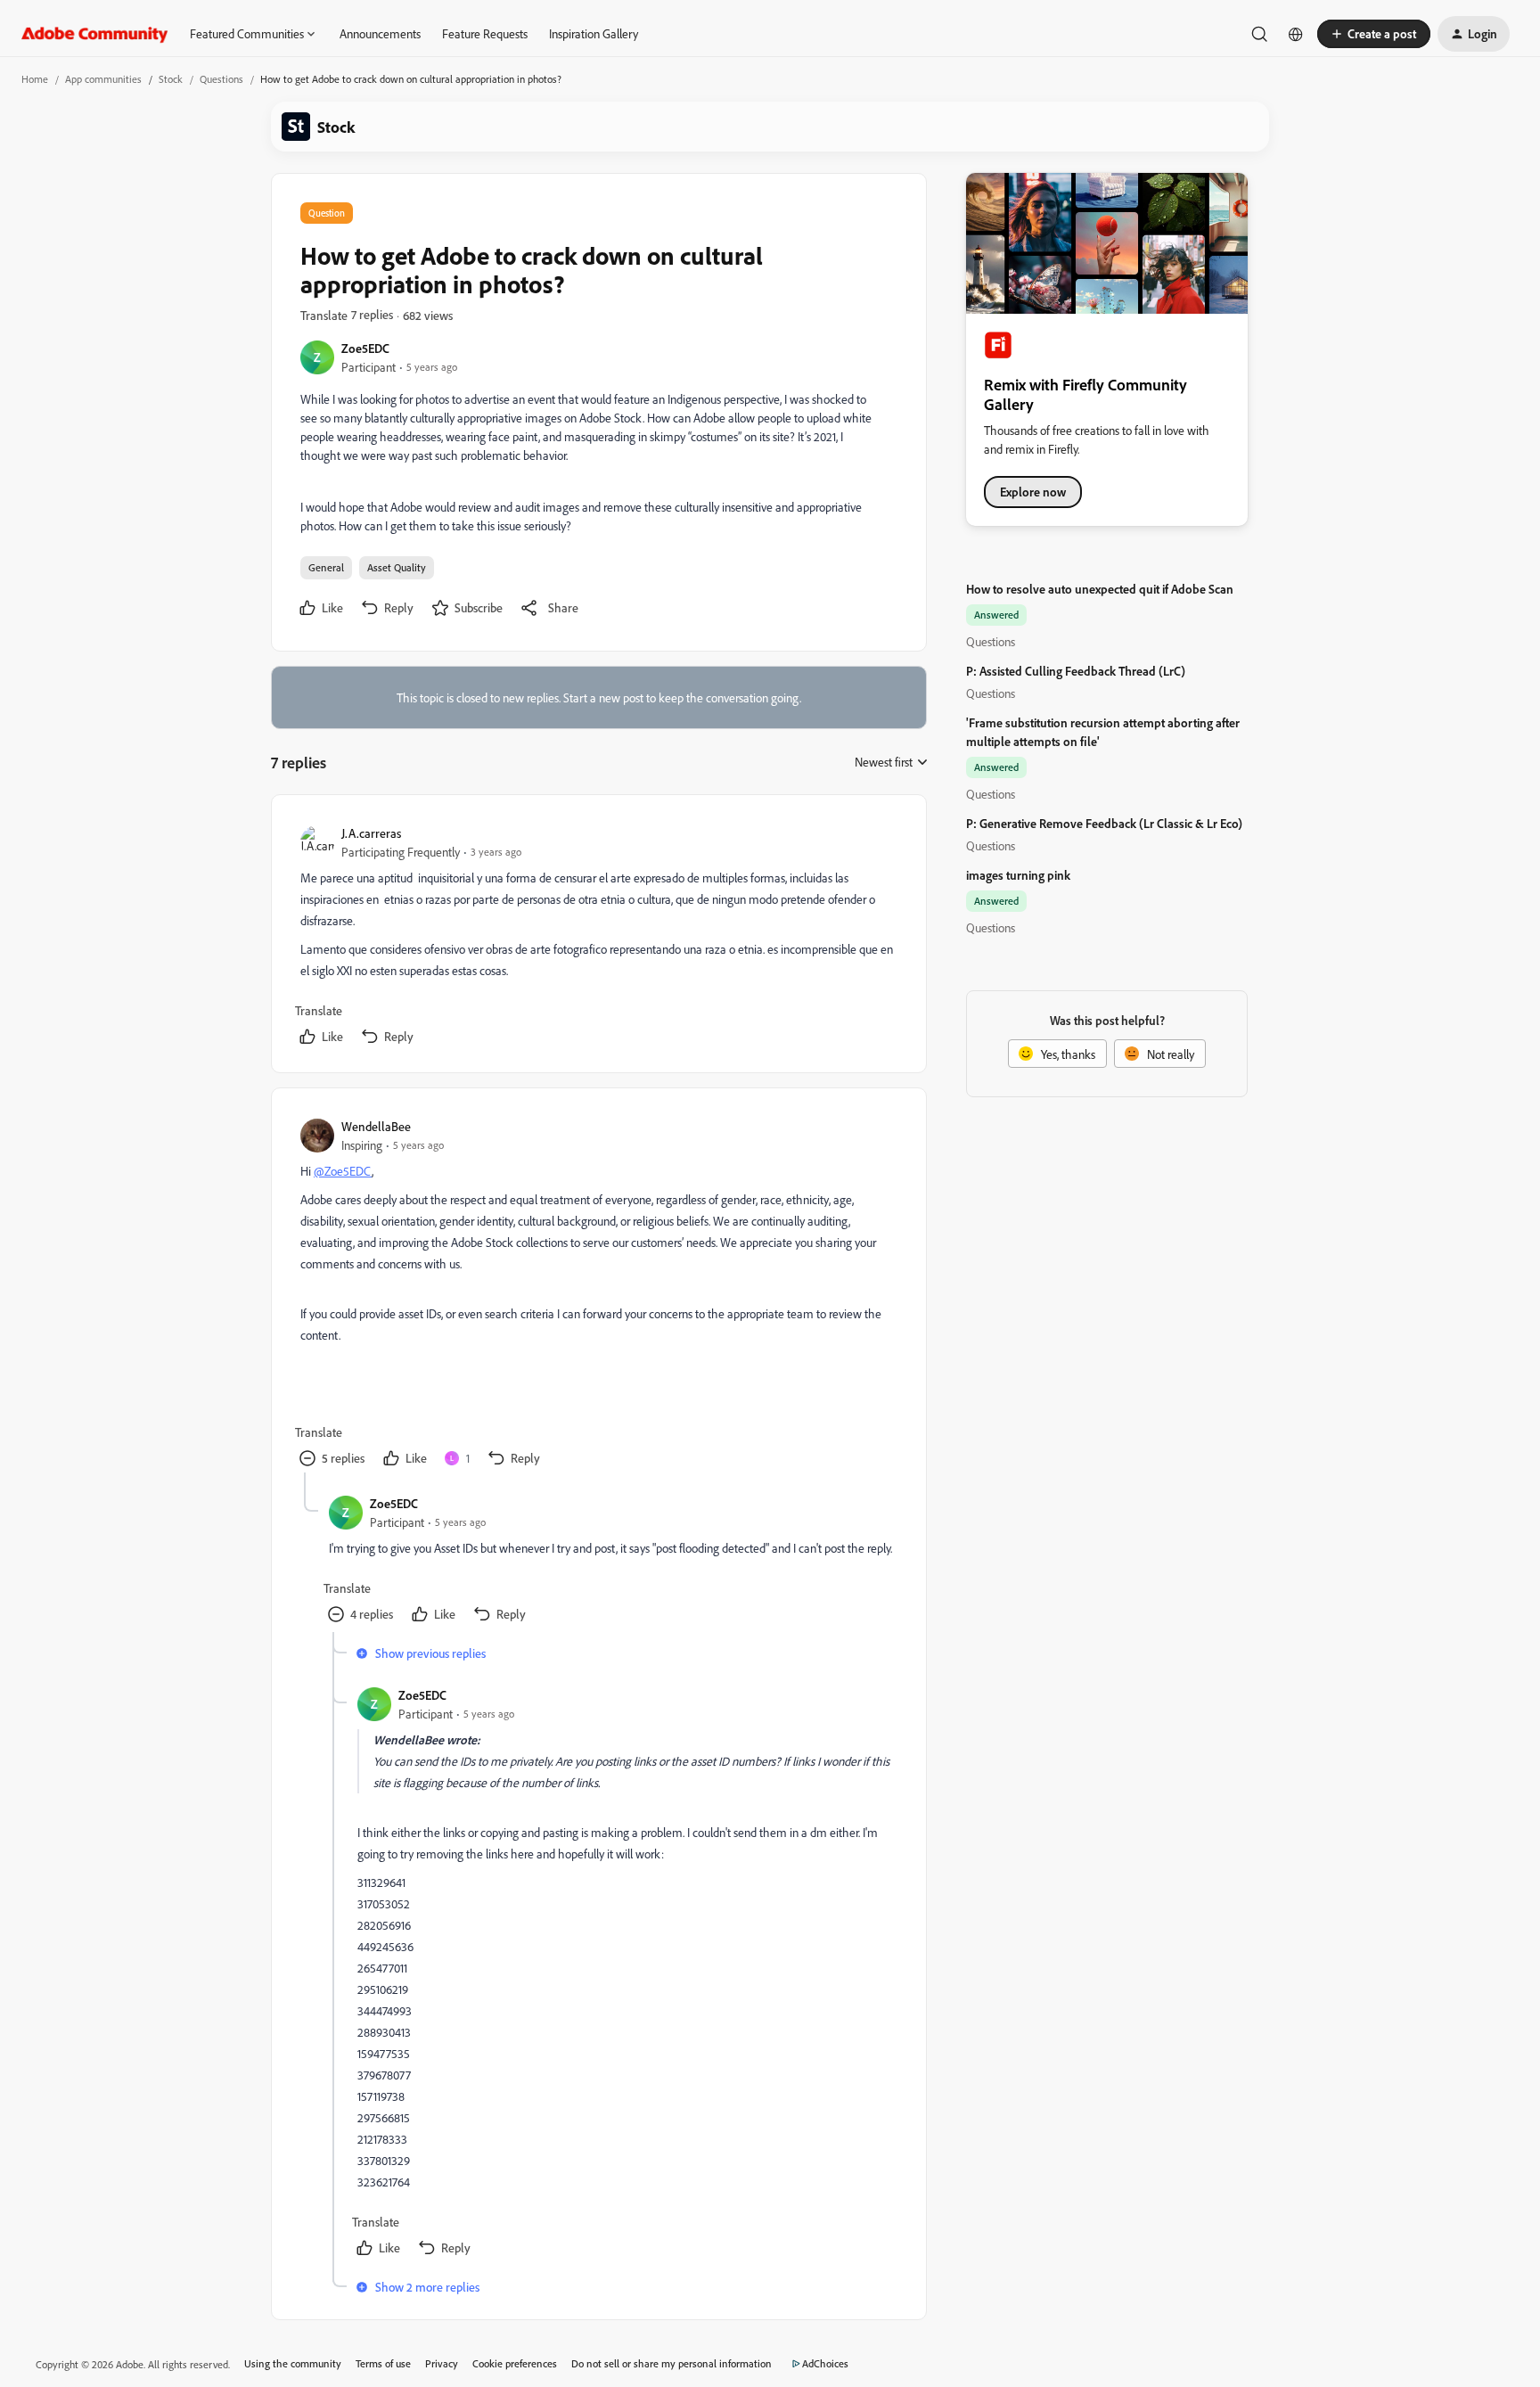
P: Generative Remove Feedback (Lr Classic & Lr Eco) (1104, 823)
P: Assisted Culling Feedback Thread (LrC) (1076, 671)
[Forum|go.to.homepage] (95, 34)
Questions (221, 79)
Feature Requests (485, 33)
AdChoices (825, 2363)
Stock (171, 79)
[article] (598, 937)
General (326, 567)
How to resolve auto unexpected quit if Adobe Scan (1100, 589)
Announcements (380, 33)
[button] (1374, 34)
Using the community (293, 2363)
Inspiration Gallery (594, 33)
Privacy (442, 2363)
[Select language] (1296, 34)
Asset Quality (397, 567)
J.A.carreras (371, 833)
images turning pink (1018, 875)
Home (35, 79)
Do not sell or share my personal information (672, 2363)
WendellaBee (376, 1126)
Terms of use (383, 2363)
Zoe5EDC (365, 348)
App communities (103, 79)
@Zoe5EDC (343, 1171)
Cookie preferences (515, 2363)
